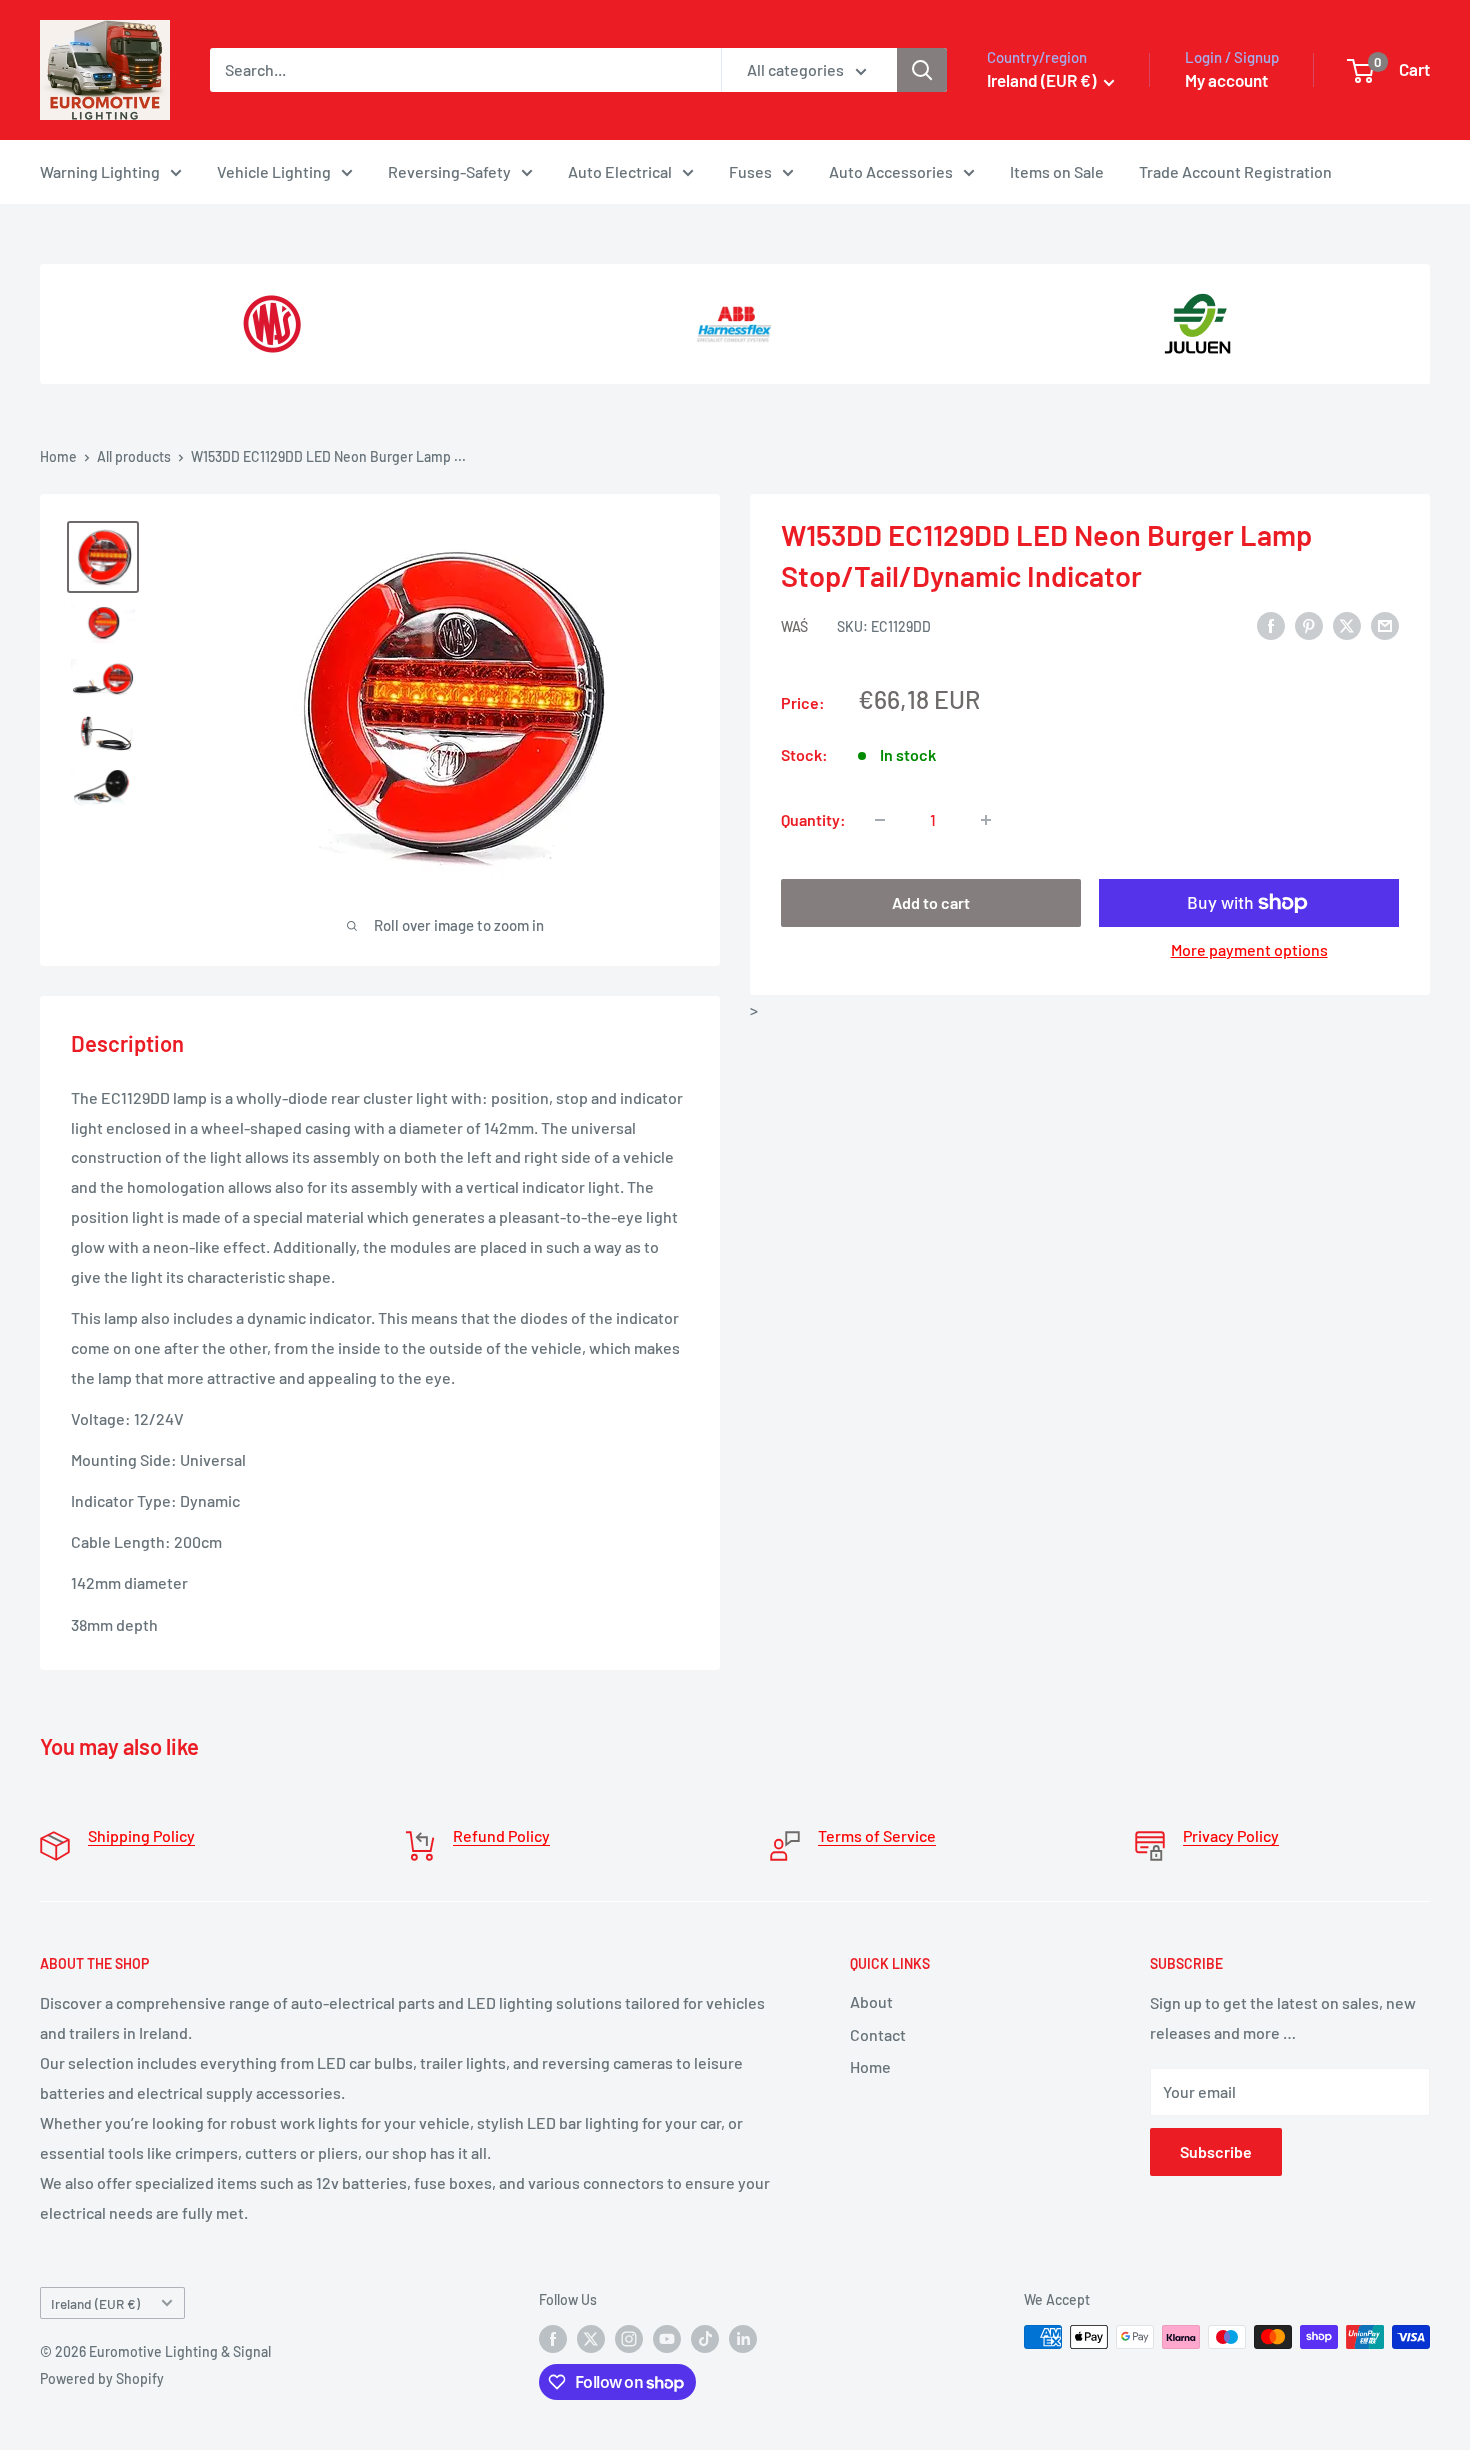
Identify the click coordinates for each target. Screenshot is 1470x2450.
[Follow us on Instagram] (629, 2339)
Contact (878, 2034)
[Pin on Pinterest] (1309, 624)
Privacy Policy (1231, 1835)
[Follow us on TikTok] (705, 2339)
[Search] (922, 70)
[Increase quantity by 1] (986, 820)
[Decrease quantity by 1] (880, 820)
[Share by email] (1385, 624)
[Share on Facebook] (1271, 624)
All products (134, 456)
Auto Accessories (891, 171)
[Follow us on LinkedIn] (743, 2339)
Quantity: (813, 819)
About (871, 2001)
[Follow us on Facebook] (553, 2339)
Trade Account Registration (1235, 171)
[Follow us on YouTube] (667, 2339)
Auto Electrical (620, 171)
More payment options (1249, 949)
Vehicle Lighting (274, 171)
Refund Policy (501, 1835)
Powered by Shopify (102, 2378)
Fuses (750, 171)
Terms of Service (877, 1835)
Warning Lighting (100, 171)
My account (1226, 80)
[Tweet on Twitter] (1347, 624)
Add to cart (931, 902)
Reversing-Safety (449, 171)
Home (58, 456)
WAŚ (794, 626)
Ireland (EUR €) (95, 2303)
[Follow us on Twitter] (591, 2339)
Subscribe (1216, 2151)
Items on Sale (1057, 171)
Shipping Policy (141, 1835)
